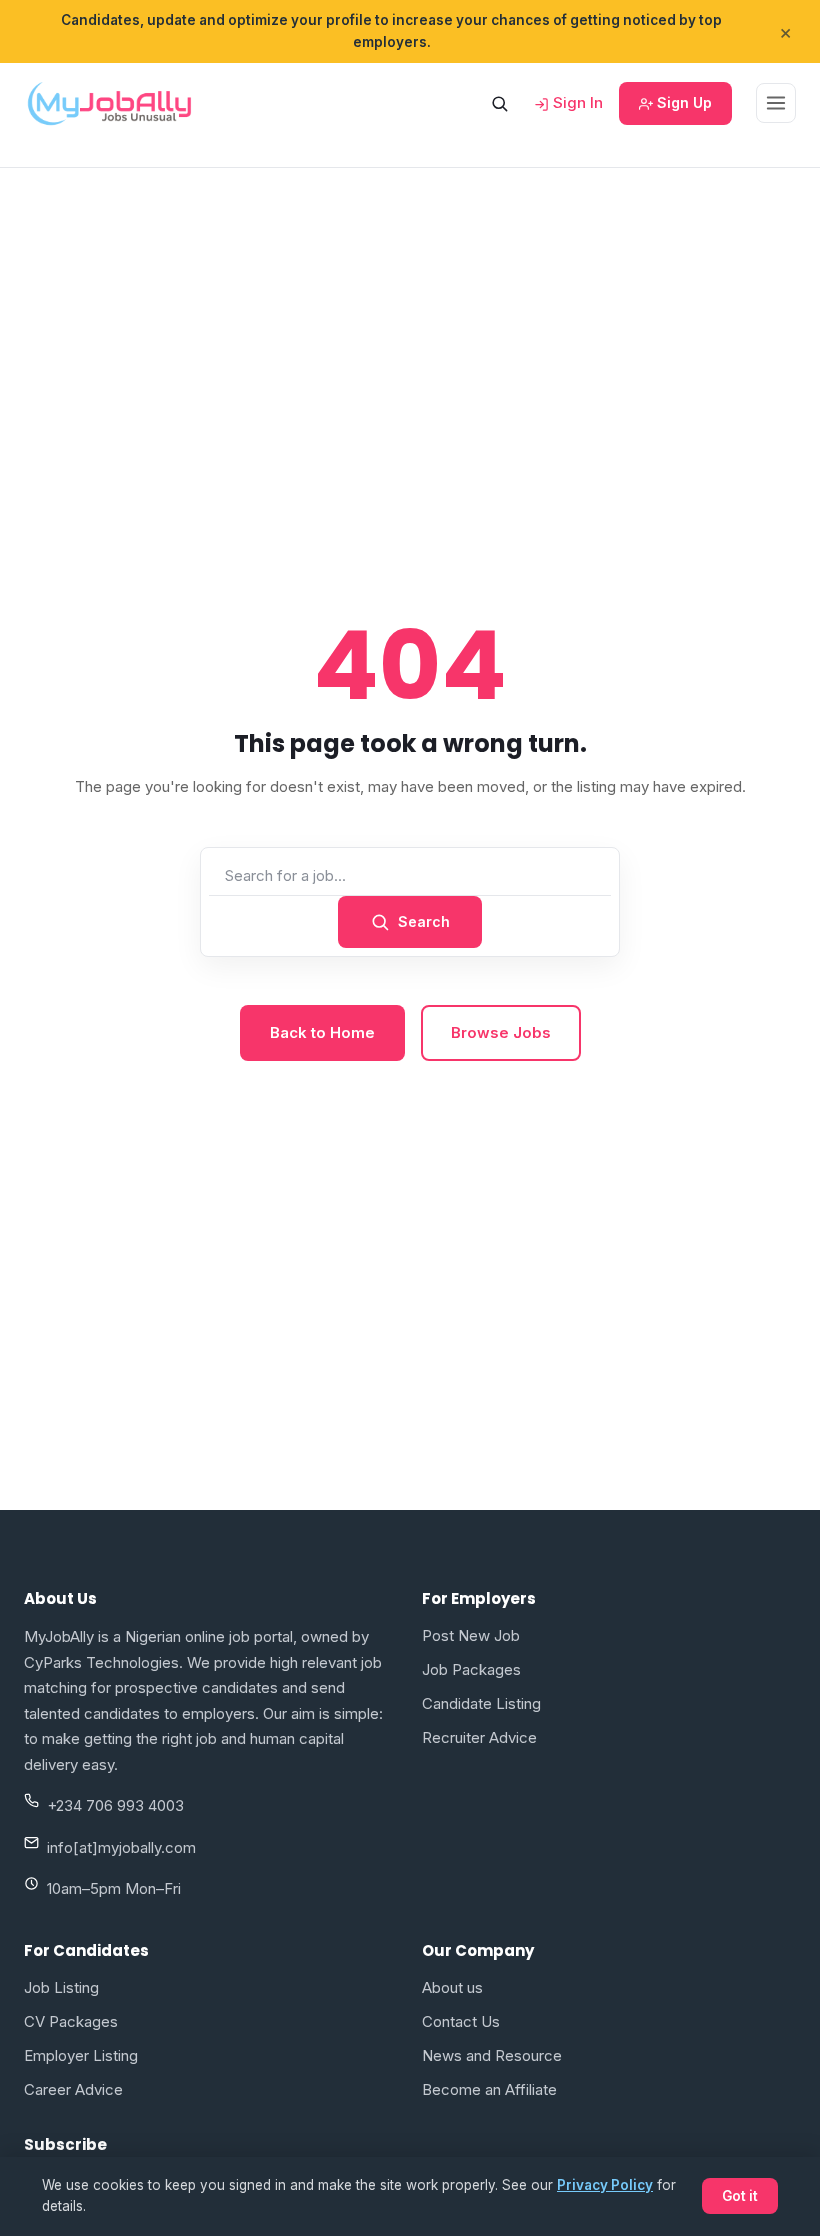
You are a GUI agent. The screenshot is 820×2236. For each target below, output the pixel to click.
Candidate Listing (481, 1703)
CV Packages (71, 2021)
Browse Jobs (501, 1032)
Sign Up (682, 102)
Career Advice (73, 2089)
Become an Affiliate (489, 2089)
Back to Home (322, 1032)
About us (452, 1987)
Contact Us (461, 2021)
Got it (740, 2196)
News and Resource (492, 2055)
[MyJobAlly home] (109, 103)
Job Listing (61, 1987)
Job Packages (471, 1669)
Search (424, 921)
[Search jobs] (499, 103)
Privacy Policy (605, 2185)
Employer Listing (81, 2055)
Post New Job (471, 1635)
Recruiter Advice (479, 1737)
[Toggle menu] (776, 103)
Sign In (576, 102)
